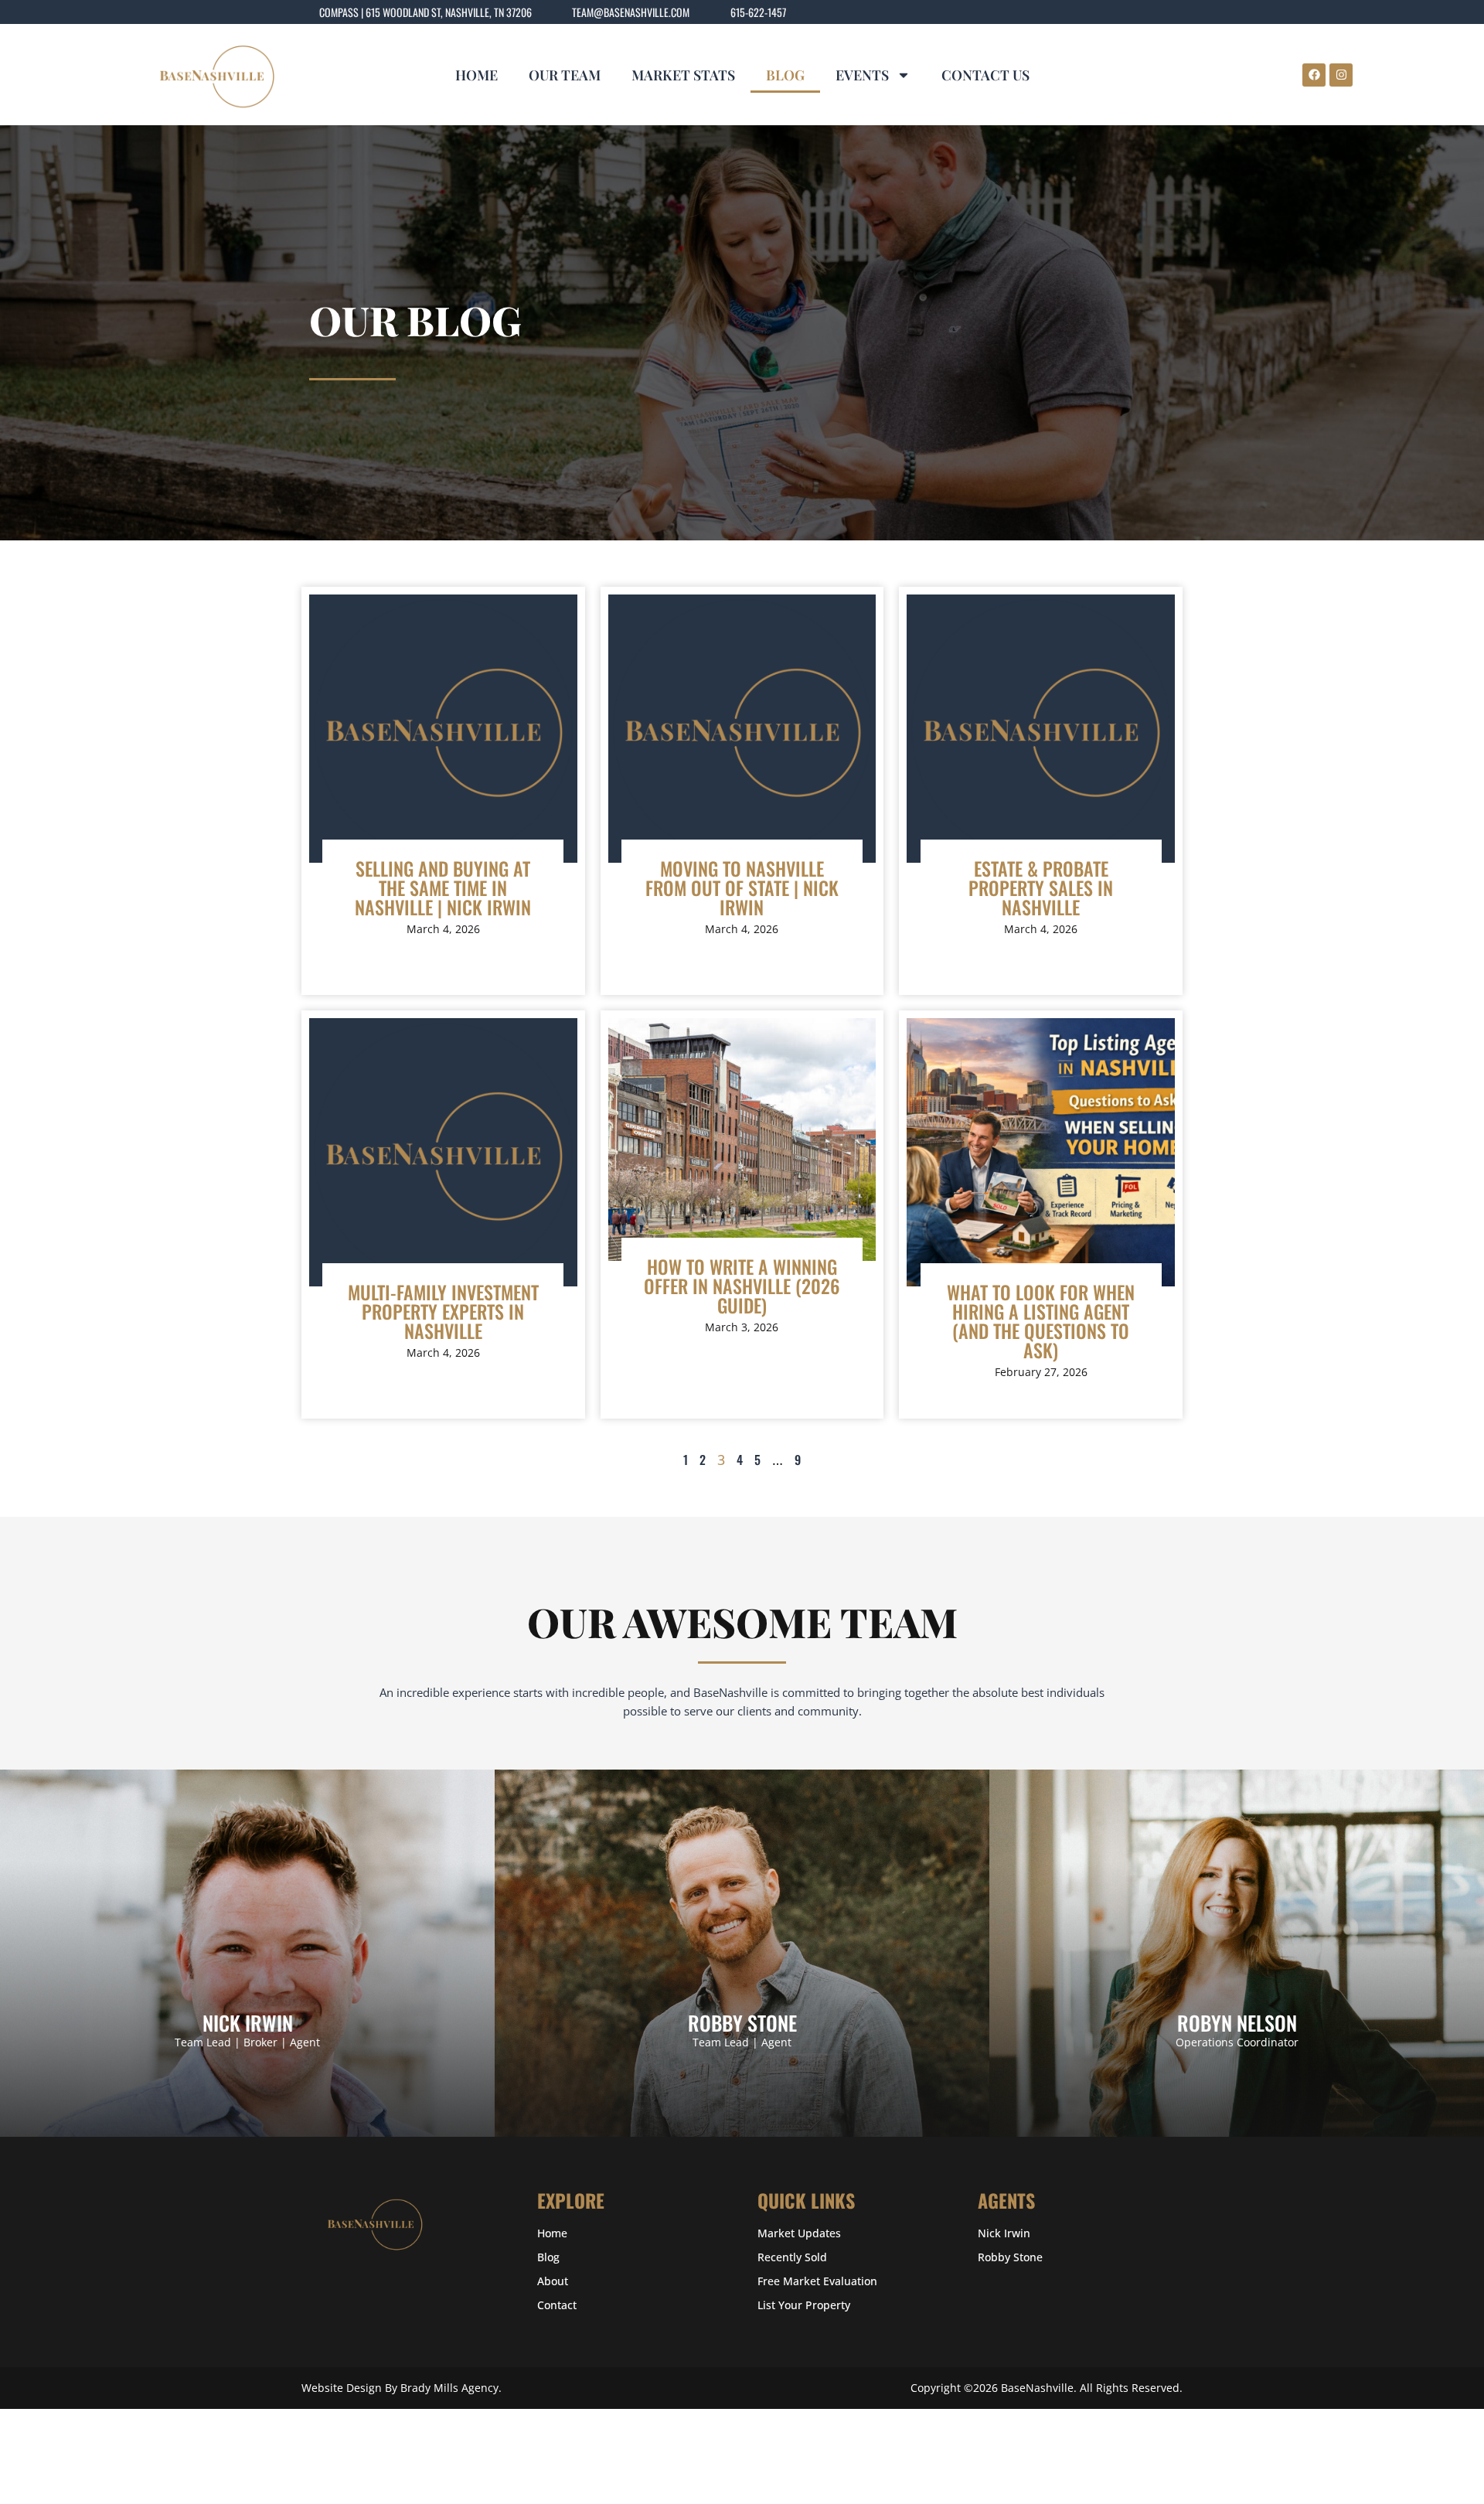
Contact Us (985, 75)
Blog (785, 75)
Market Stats (683, 75)
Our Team (565, 75)
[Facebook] (1314, 75)
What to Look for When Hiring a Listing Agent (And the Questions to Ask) (1041, 1321)
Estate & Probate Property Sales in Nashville (1041, 887)
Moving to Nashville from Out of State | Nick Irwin (742, 887)
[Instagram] (1341, 75)
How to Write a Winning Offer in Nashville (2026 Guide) (742, 1286)
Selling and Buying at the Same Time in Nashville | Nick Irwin (443, 887)
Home (477, 75)
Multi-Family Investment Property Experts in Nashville (443, 1311)
